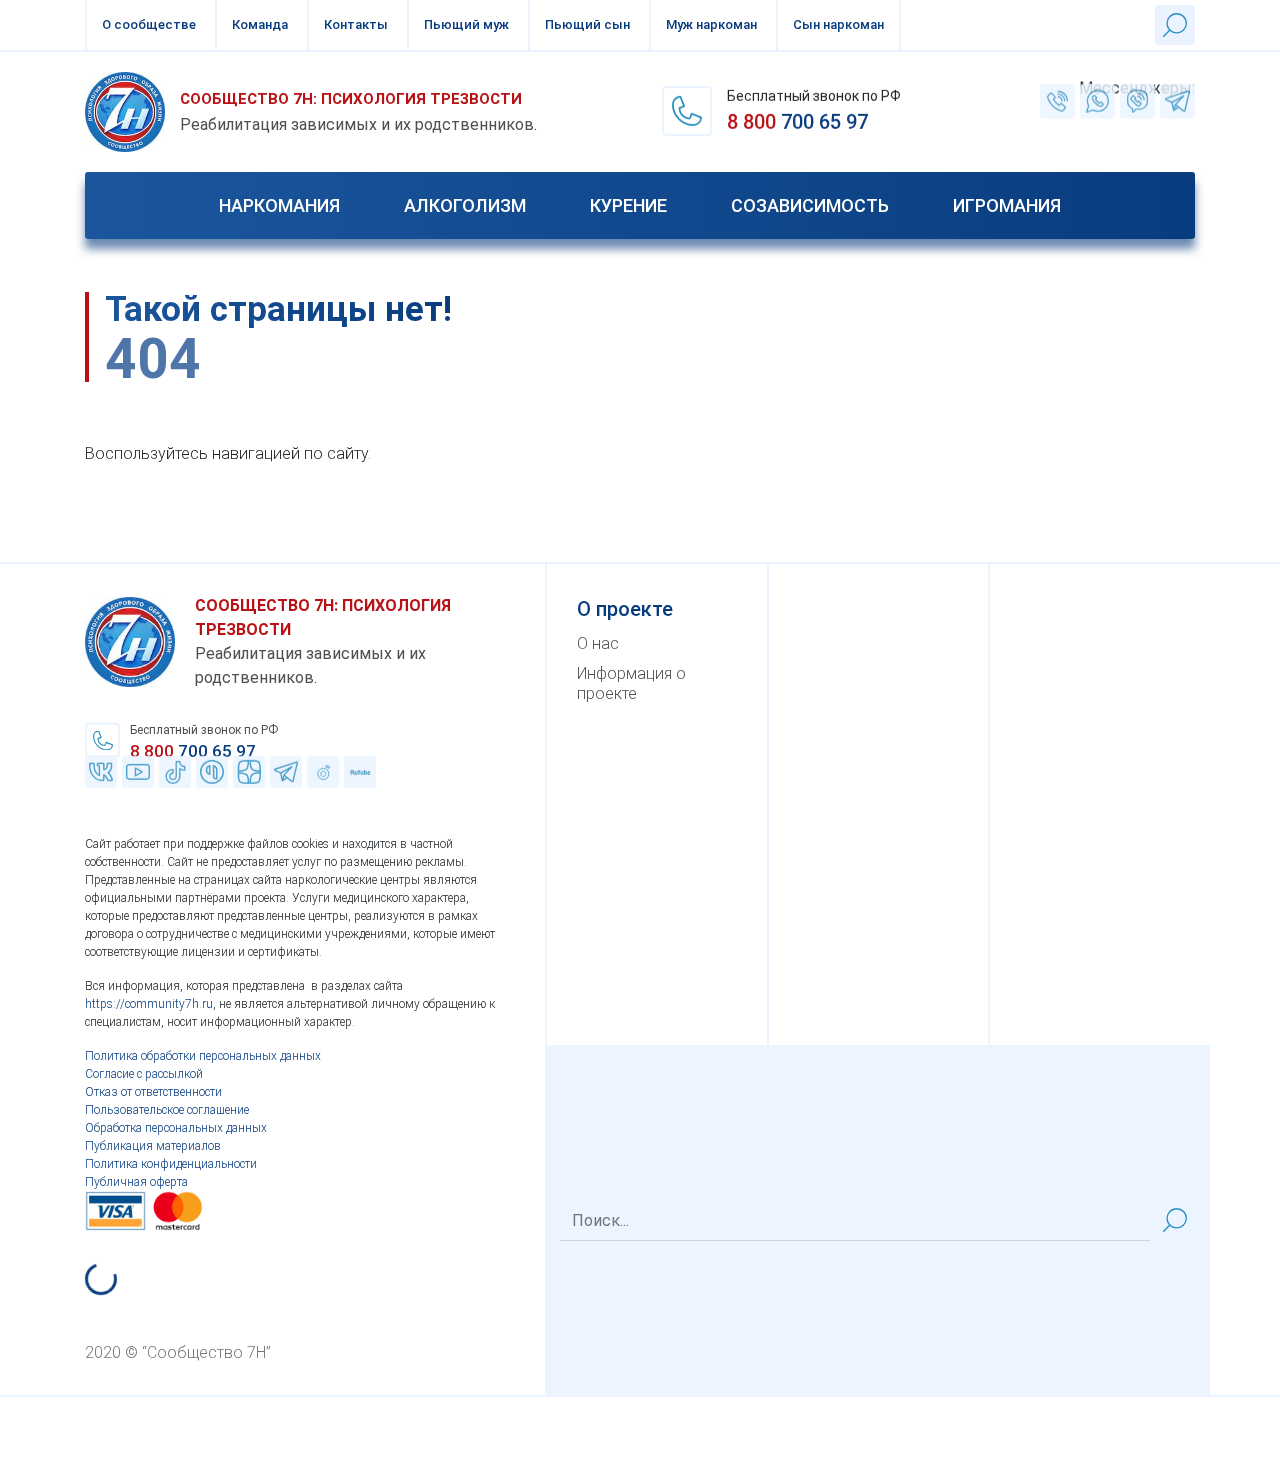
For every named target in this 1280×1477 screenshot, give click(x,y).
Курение (628, 205)
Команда (260, 24)
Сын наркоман (838, 24)
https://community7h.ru (149, 1004)
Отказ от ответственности (153, 1092)
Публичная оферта (136, 1182)
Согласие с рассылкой (144, 1074)
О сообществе (149, 24)
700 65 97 (797, 123)
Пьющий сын (587, 24)
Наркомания (279, 205)
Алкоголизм (465, 205)
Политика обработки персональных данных (203, 1056)
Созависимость (810, 205)
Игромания (1007, 205)
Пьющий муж (466, 24)
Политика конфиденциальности (171, 1164)
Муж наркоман (711, 24)
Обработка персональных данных (176, 1128)
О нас (598, 643)
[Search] (1175, 1220)
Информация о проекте (631, 683)
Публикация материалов (153, 1146)
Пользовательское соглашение (167, 1110)
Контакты (356, 24)
